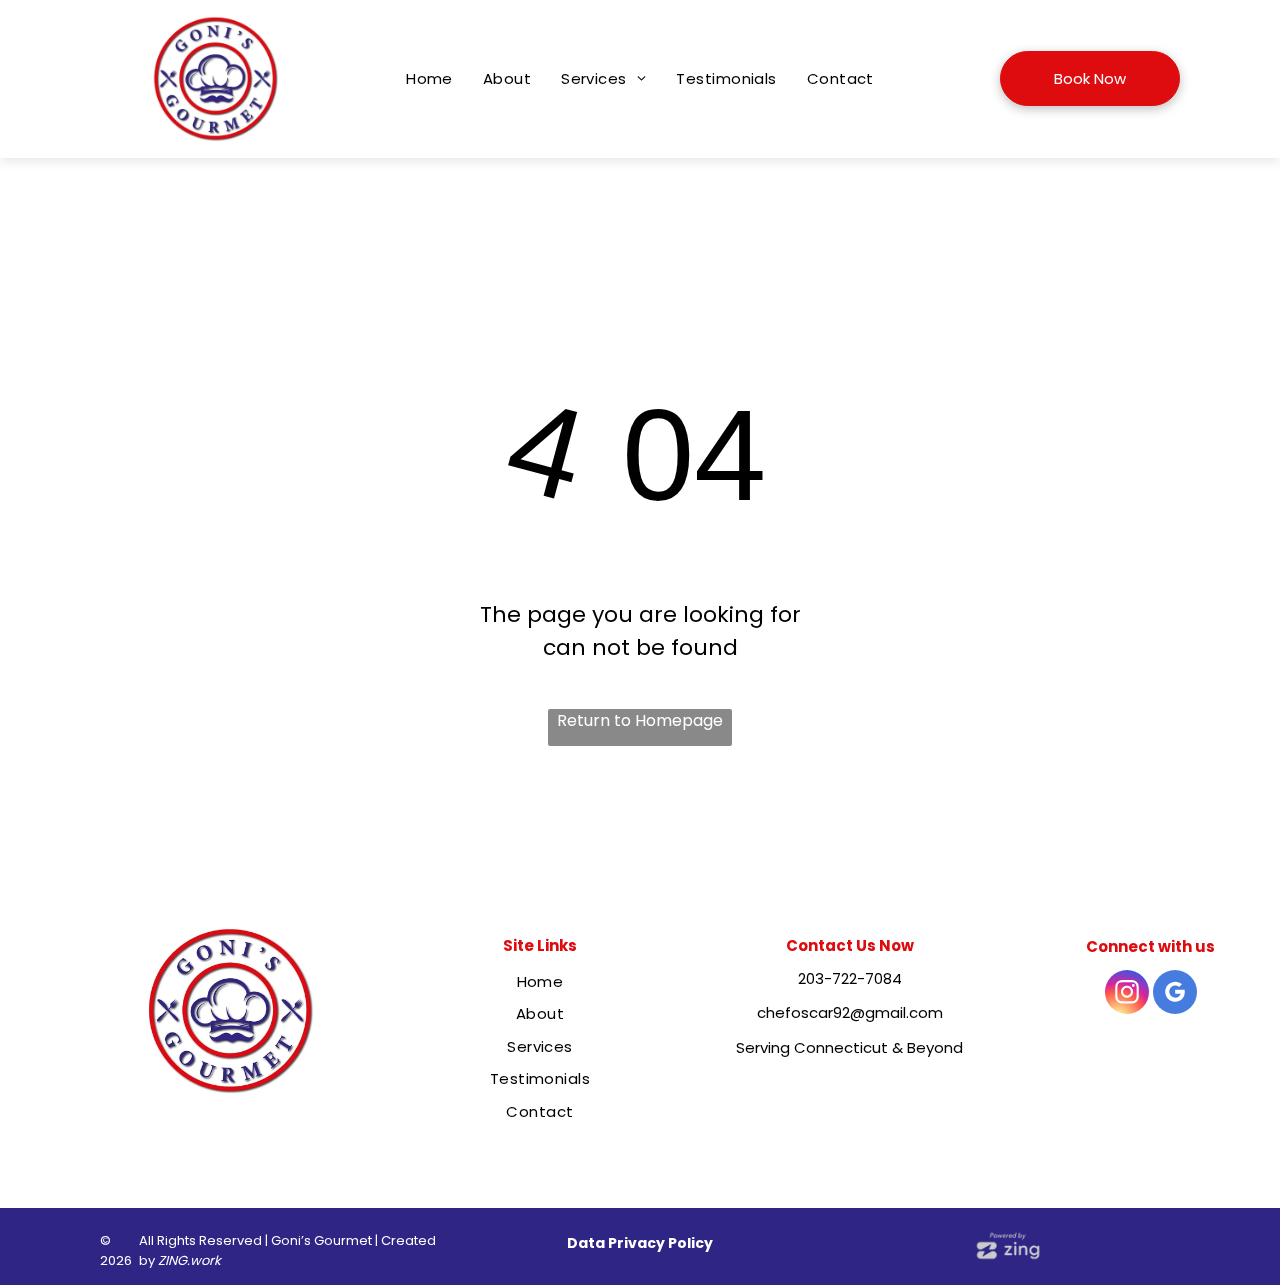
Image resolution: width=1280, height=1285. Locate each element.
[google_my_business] (1175, 994)
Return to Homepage (640, 720)
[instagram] (1127, 994)
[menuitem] (429, 79)
